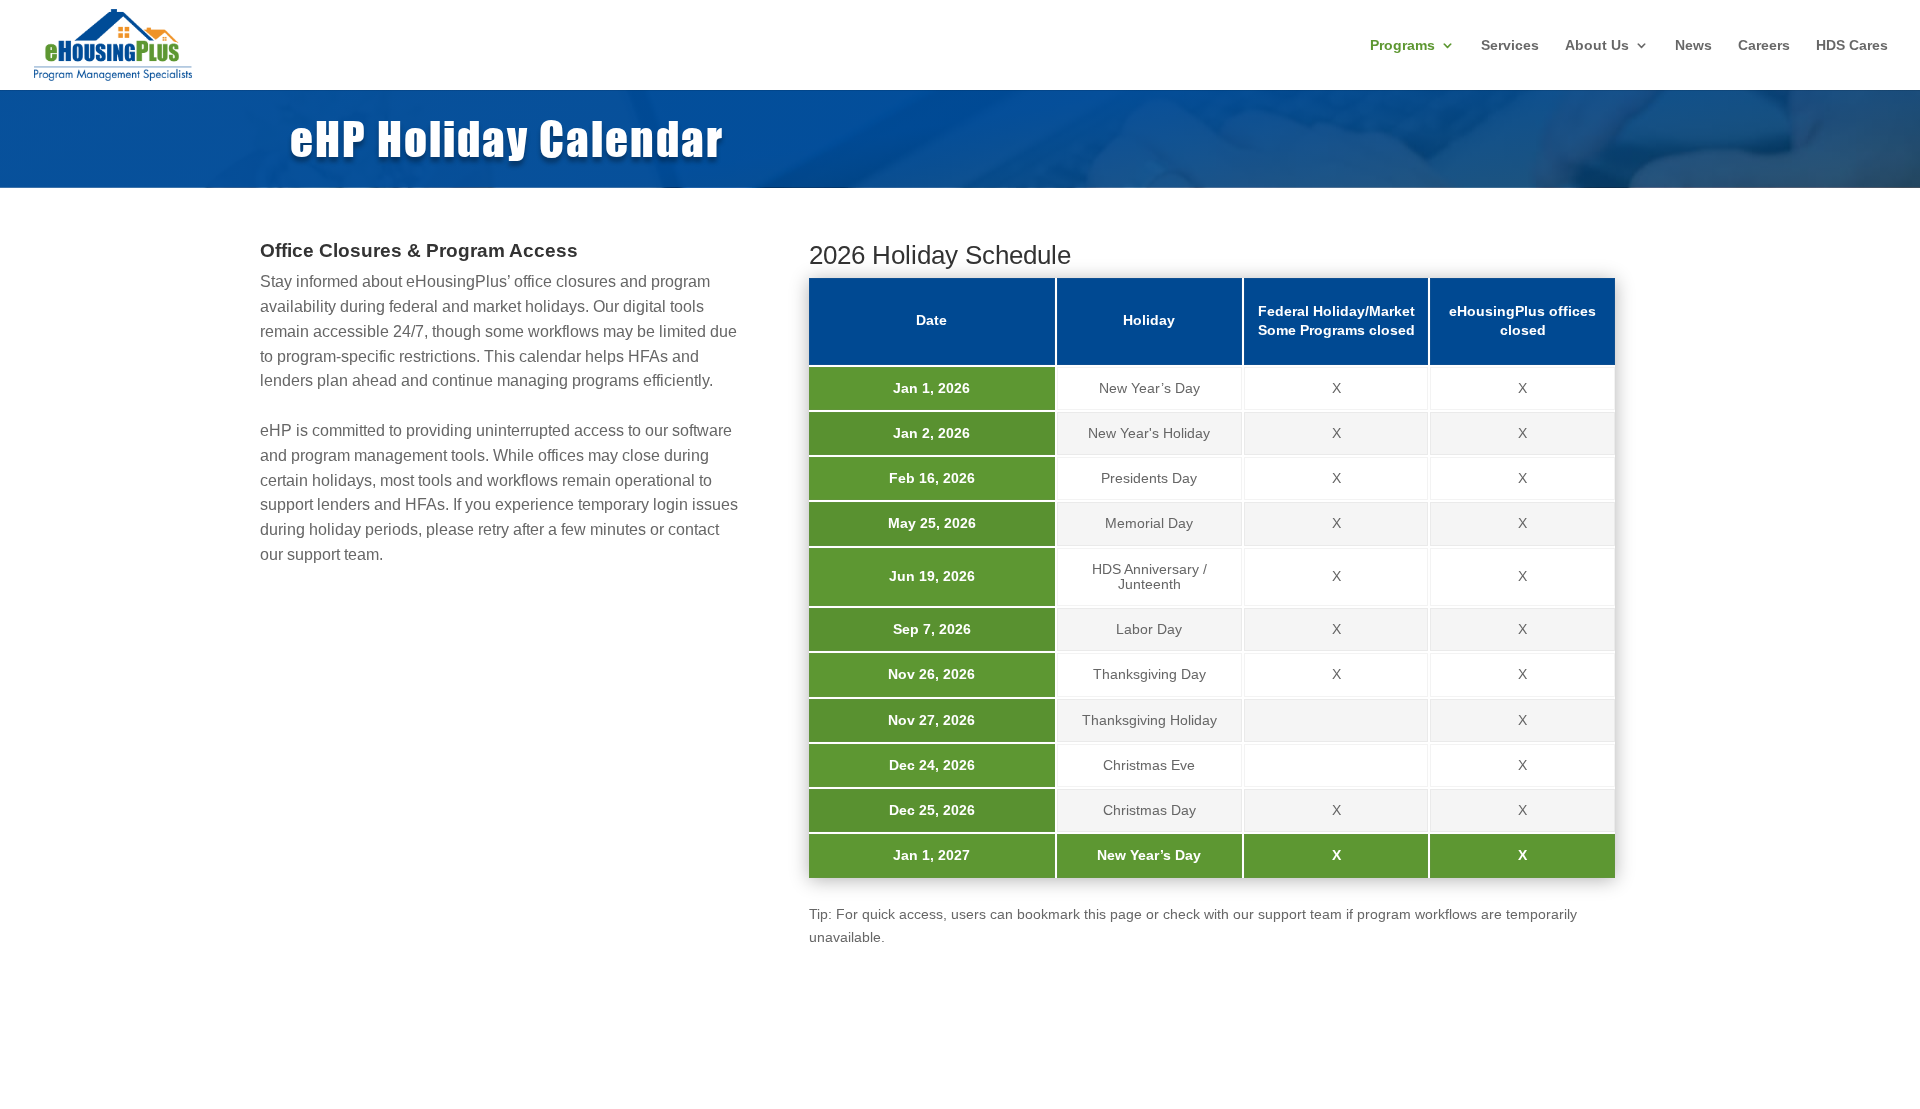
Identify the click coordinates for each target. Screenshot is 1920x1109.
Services (1510, 45)
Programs (1402, 45)
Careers (1764, 45)
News (1693, 45)
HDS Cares (1852, 45)
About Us (1597, 45)
